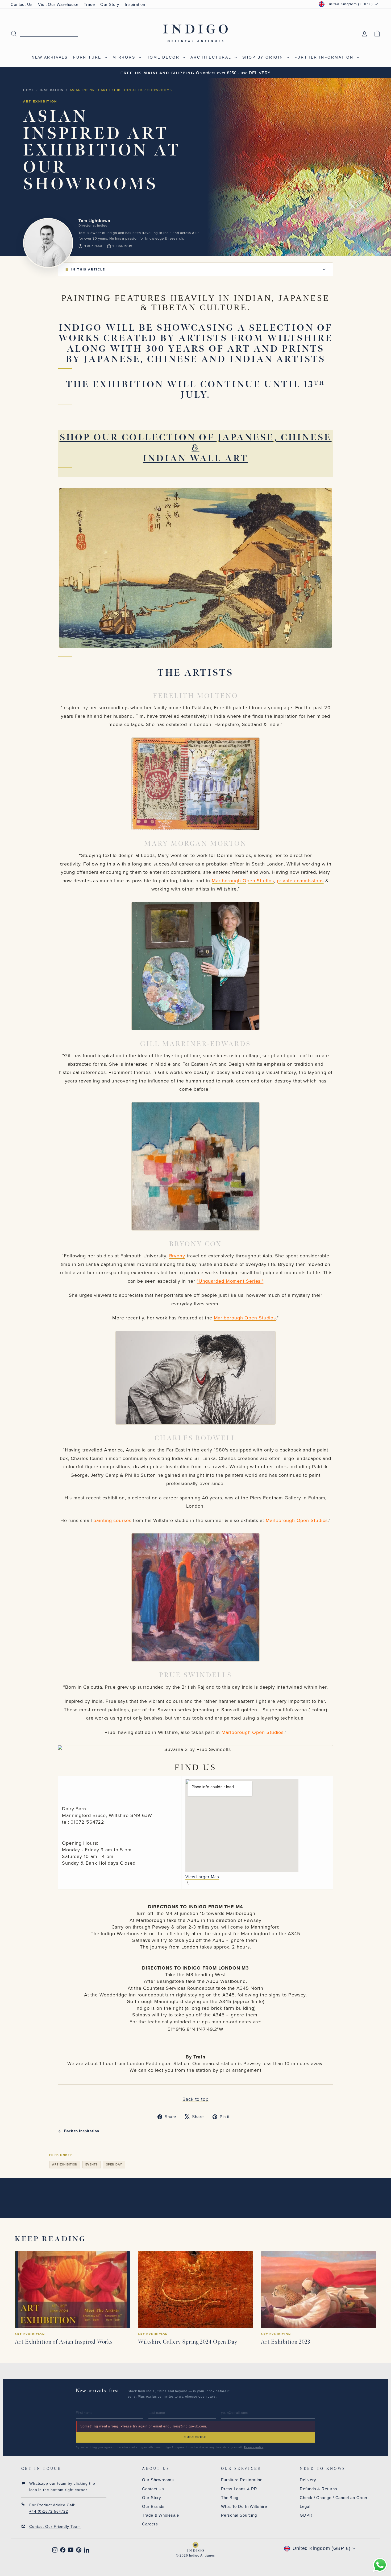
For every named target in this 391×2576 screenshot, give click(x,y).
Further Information (325, 57)
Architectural (212, 57)
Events (91, 2164)
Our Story (110, 4)
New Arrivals (50, 57)
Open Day (114, 2164)
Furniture (88, 57)
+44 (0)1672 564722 (49, 2511)
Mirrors (125, 57)
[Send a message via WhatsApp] (380, 2565)
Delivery (308, 2480)
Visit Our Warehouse (58, 4)
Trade (89, 4)
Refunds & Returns (318, 2489)
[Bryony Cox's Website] (195, 1378)
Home (29, 90)
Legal (305, 2506)
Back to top (195, 2099)
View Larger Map (202, 1877)
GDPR (306, 2515)
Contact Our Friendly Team (55, 2526)
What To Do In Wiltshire (244, 2506)
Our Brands (153, 2506)
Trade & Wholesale (160, 2515)
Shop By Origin (264, 57)
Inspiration (135, 4)
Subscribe (195, 2437)
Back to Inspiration (82, 2131)
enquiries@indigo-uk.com (185, 2426)
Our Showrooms (158, 2480)
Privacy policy (254, 2447)
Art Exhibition (65, 2164)
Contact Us (22, 4)
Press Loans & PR (239, 2489)
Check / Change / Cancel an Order (334, 2498)
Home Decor (164, 57)
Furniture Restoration (242, 2480)
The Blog (230, 2498)
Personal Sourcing (239, 2515)
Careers (150, 2524)
